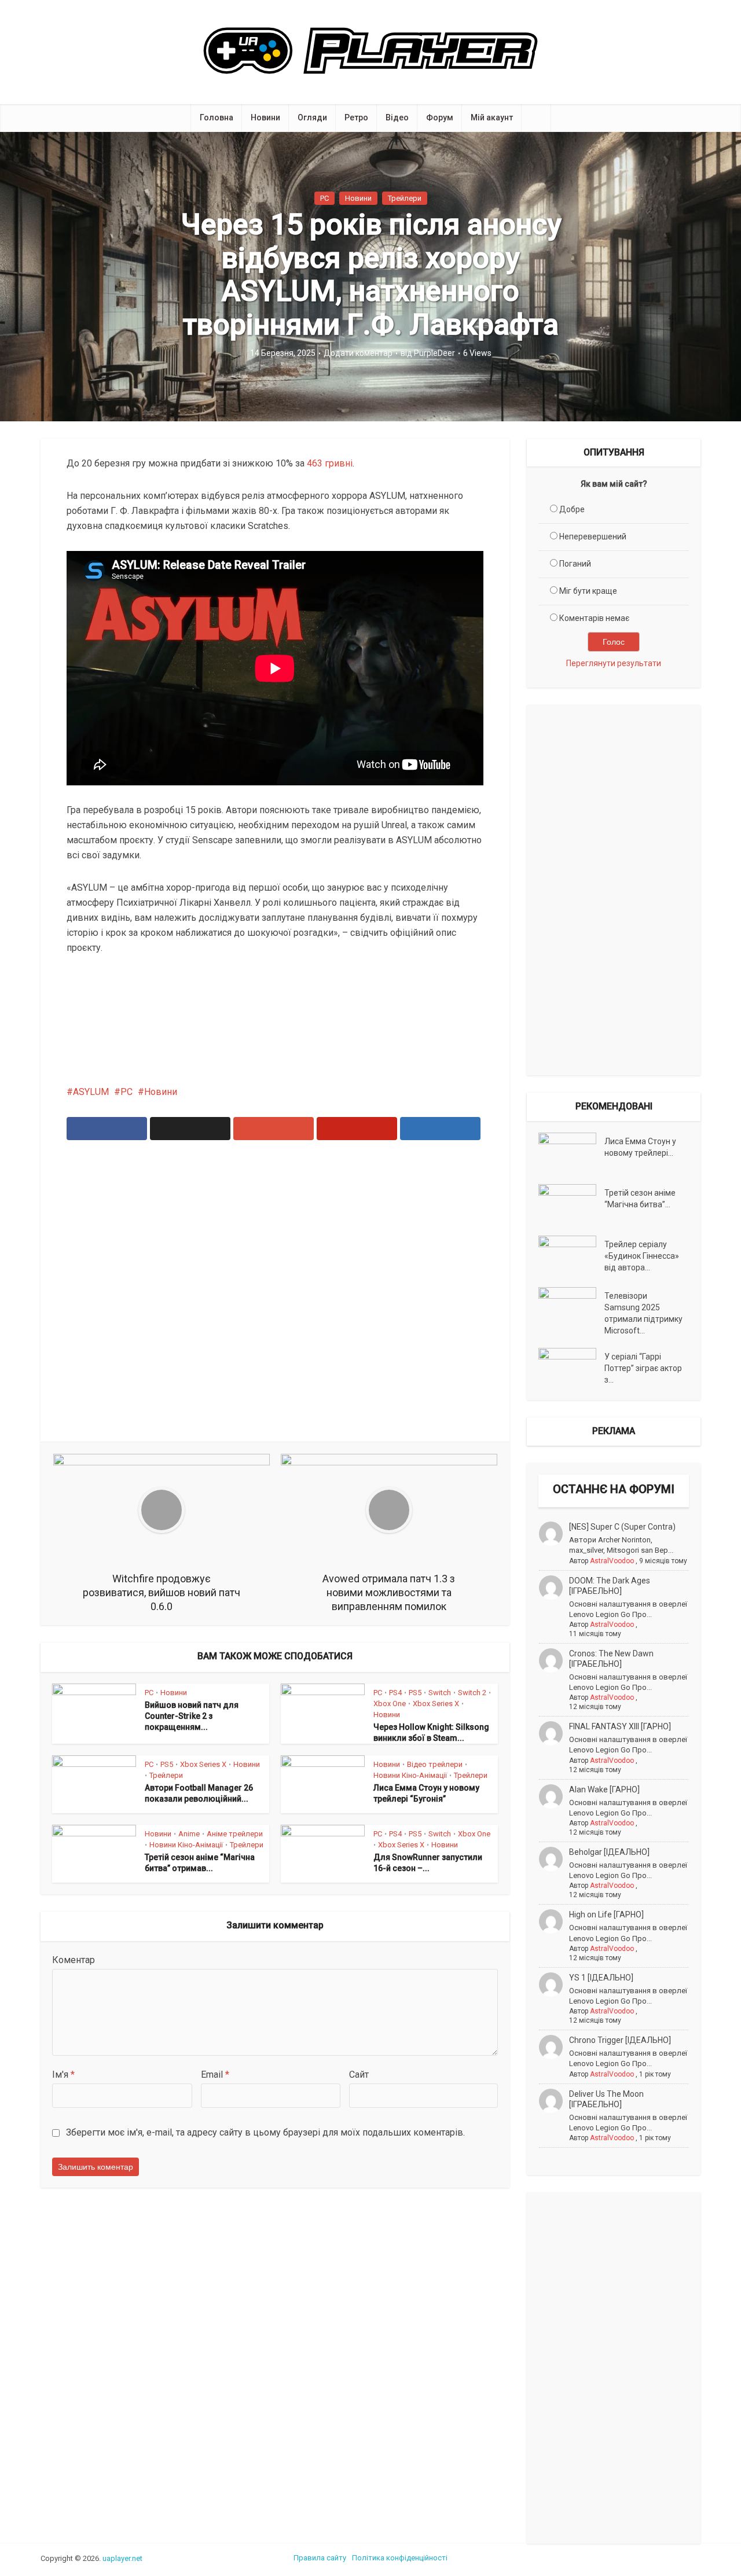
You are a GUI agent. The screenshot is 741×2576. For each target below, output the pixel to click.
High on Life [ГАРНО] (606, 1914)
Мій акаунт (492, 117)
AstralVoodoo (612, 1561)
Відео (397, 117)
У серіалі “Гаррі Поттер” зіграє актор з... (643, 1368)
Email (215, 2075)
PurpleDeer (434, 353)
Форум (440, 117)
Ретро (356, 117)
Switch (440, 1693)
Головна (217, 117)
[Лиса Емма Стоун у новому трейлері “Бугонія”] (571, 1153)
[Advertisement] (275, 1298)
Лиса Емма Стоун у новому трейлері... (640, 1147)
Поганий (575, 564)
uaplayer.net (122, 2558)
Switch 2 (472, 1693)
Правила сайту (320, 2558)
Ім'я (63, 2075)
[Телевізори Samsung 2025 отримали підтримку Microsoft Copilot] (571, 1307)
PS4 (395, 1693)
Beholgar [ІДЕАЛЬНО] (609, 1852)
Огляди (312, 117)
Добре (572, 509)
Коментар (74, 1960)
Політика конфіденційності (400, 2558)
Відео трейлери (435, 1764)
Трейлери (405, 198)
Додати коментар (358, 353)
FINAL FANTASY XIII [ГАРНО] (620, 1726)
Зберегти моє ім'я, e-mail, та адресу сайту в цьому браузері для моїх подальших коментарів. (265, 2132)
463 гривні (330, 463)
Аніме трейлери (235, 1834)
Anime (189, 1834)
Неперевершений (593, 536)
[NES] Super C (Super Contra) (622, 1527)
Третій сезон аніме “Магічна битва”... (640, 1199)
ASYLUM (91, 1092)
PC (324, 198)
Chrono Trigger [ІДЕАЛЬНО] (620, 2040)
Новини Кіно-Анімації (410, 1775)
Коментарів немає (594, 618)
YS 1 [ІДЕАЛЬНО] (601, 1978)
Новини (265, 117)
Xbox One (390, 1704)
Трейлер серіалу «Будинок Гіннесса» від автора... (642, 1256)
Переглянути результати (614, 663)
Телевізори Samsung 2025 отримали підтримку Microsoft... (643, 1313)
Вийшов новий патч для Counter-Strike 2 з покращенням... (192, 1716)
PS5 (415, 1693)
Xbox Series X (436, 1704)
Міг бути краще (588, 591)
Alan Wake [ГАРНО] (604, 1789)
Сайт (359, 2075)
